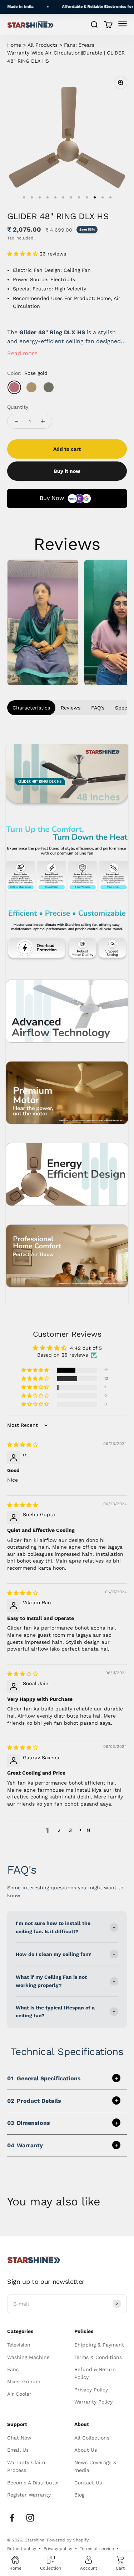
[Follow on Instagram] (30, 2518)
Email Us (18, 2450)
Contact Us (88, 2483)
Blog (79, 2495)
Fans (13, 2369)
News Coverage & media (95, 2466)
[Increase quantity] (43, 421)
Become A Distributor (33, 2483)
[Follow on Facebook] (12, 2518)
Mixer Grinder (24, 2381)
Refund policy (22, 2549)
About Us (86, 2450)
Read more (22, 353)
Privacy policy (58, 2549)
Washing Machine (28, 2357)
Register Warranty (29, 2495)
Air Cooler (19, 2394)
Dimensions (29, 2123)
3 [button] (70, 1830)
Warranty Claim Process (26, 2466)
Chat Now (19, 2438)
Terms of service (97, 2549)
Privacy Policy (91, 2390)
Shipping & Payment (99, 2345)
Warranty (25, 2145)
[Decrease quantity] (16, 421)
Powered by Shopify (68, 2540)
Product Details (34, 2101)
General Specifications (44, 2078)
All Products (43, 45)
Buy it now (67, 471)
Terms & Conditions (98, 2357)
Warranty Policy (93, 2402)
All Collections (92, 2438)
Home (14, 45)
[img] (23, 1445)
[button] (23, 254)
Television (19, 2345)
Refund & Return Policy (95, 2373)
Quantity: (18, 407)
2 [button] (59, 1830)
